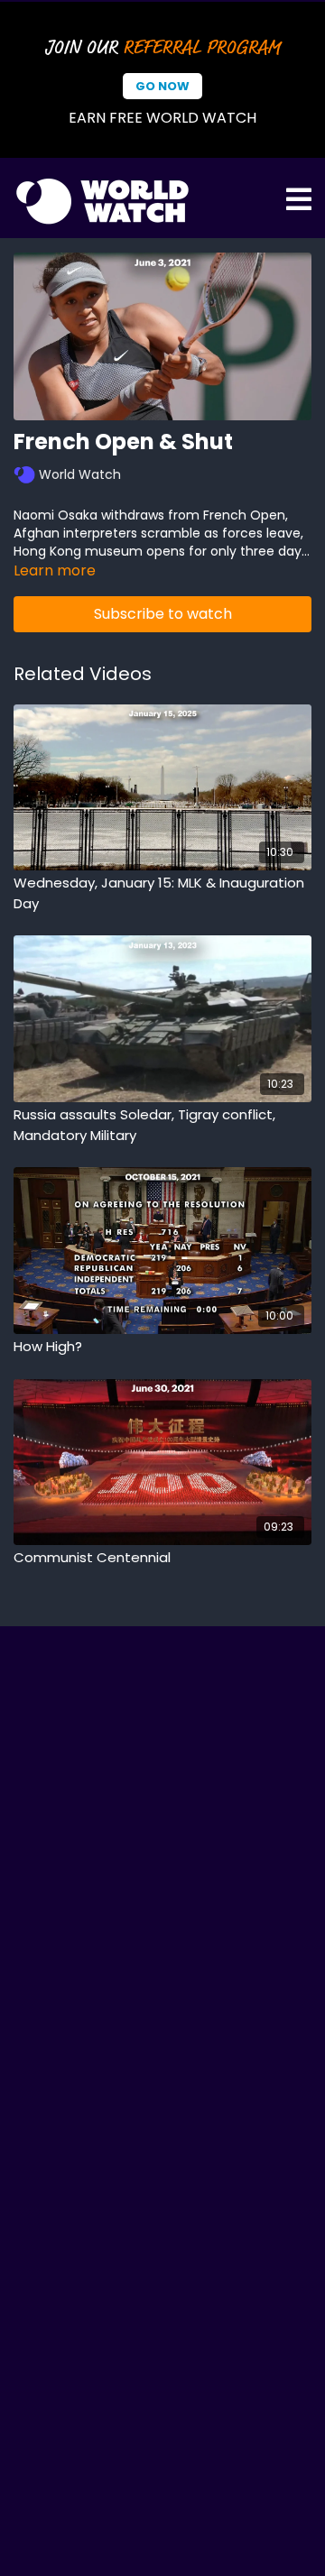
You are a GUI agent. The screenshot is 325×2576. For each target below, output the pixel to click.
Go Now (162, 86)
